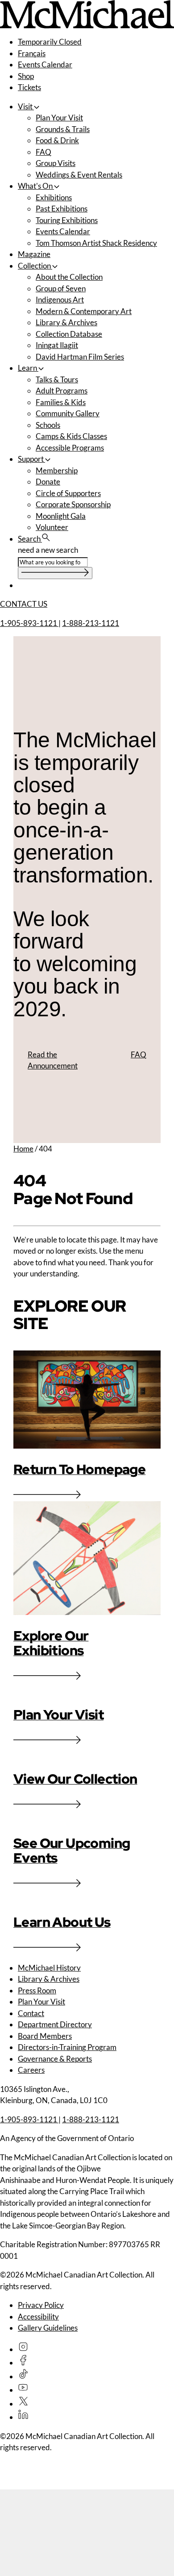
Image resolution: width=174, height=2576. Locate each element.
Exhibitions (54, 197)
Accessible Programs (70, 448)
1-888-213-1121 (91, 623)
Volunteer (52, 527)
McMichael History (49, 1968)
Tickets (29, 87)
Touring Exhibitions (67, 220)
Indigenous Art (60, 300)
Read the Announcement (53, 1060)
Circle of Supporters (68, 493)
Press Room (37, 1990)
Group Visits (56, 163)
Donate (48, 482)
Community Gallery (68, 413)
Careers (31, 2070)
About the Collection (69, 277)
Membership (57, 470)
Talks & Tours (57, 379)
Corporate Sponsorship (73, 504)
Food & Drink (57, 140)
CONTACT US (24, 604)
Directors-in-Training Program (67, 2047)
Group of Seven (61, 288)
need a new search (48, 550)
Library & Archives (66, 322)
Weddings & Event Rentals (79, 175)
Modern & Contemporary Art (84, 311)
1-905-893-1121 (29, 623)
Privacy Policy (41, 2305)
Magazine (34, 254)
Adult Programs (62, 391)
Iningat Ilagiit (57, 345)
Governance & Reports (55, 2059)
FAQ (43, 152)
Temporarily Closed (50, 42)
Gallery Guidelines (48, 2328)
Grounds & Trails (63, 129)
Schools (48, 425)
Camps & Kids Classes (71, 436)
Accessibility (38, 2317)
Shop (26, 76)
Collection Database (69, 334)
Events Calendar (45, 64)
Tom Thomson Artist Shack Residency (96, 243)
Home (23, 1149)
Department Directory (55, 2024)
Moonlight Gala (61, 516)
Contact (31, 2013)
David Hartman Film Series (80, 357)
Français (32, 53)
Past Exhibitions (62, 209)
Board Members (45, 2036)
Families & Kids (61, 402)
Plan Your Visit (59, 118)
